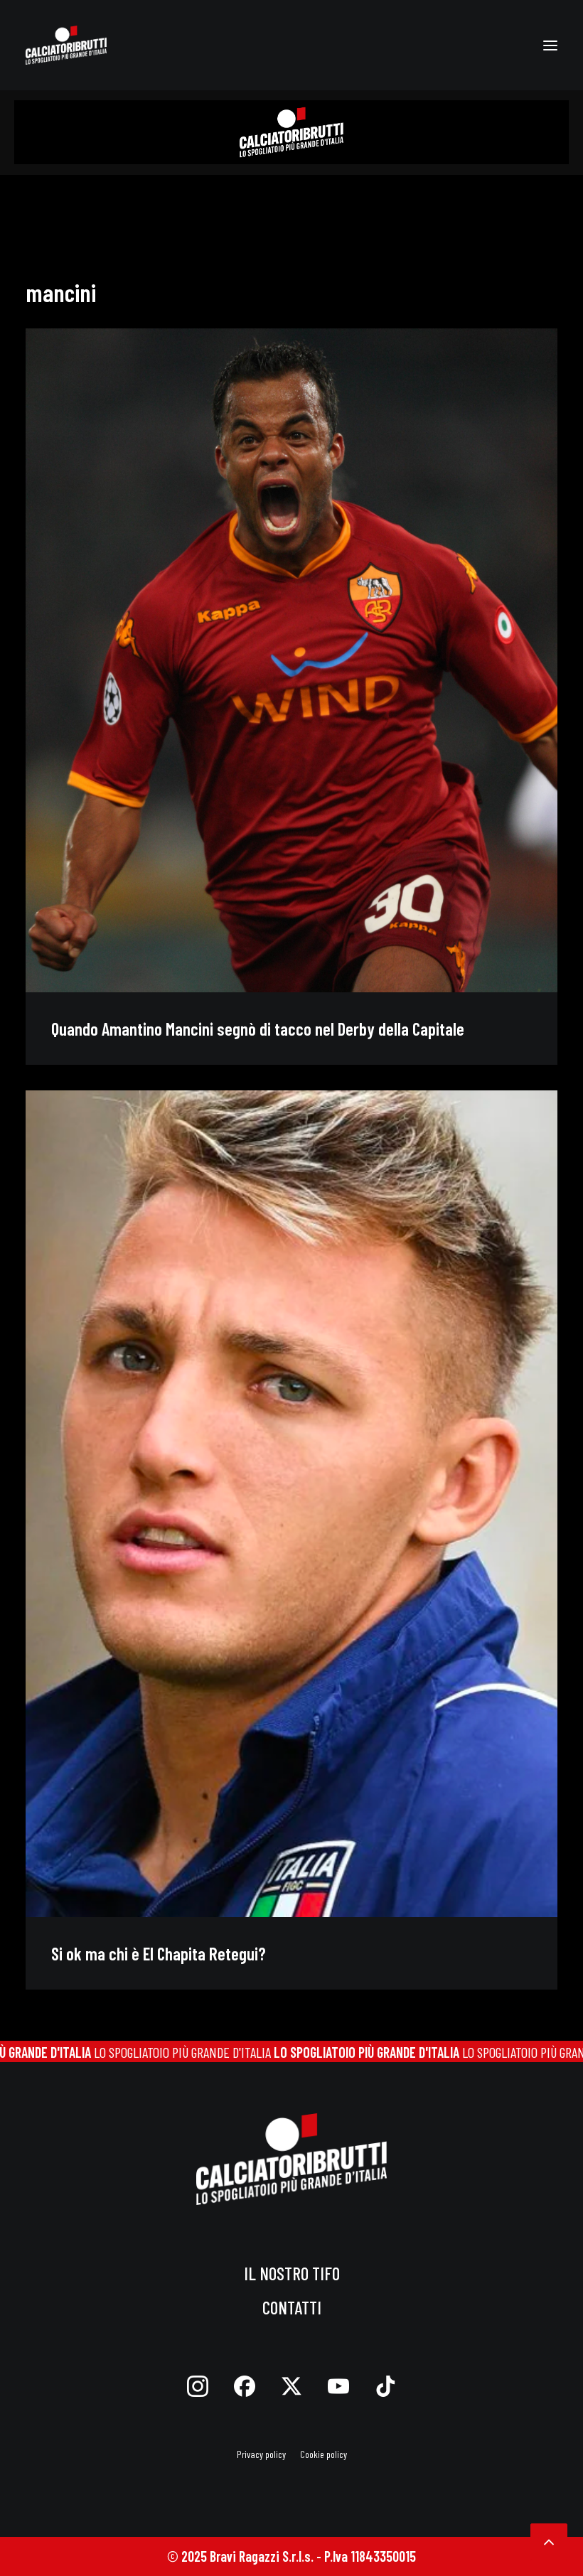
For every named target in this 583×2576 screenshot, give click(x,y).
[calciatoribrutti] (66, 45)
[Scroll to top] (549, 2540)
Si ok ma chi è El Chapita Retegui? (159, 1953)
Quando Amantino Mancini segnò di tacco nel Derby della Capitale (258, 1029)
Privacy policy (261, 2454)
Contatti (292, 2307)
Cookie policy (323, 2454)
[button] (550, 45)
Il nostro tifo (292, 2273)
